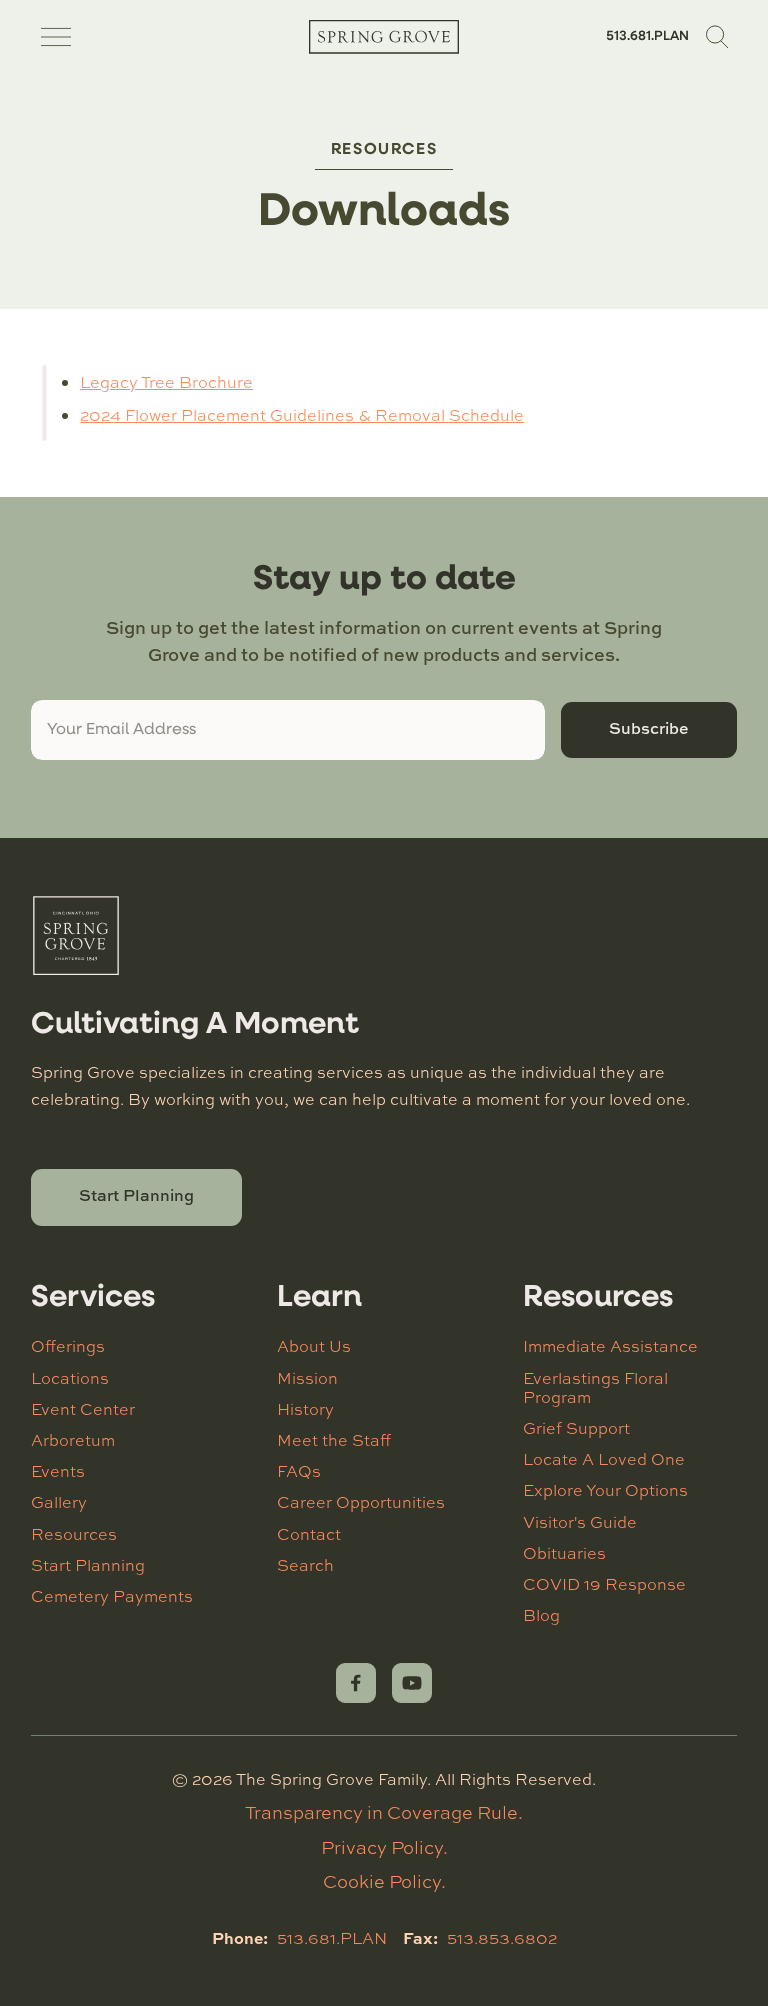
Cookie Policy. (384, 1881)
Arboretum (73, 1440)
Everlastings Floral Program (595, 1387)
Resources (384, 150)
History (305, 1409)
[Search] (717, 37)
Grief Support (576, 1428)
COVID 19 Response (604, 1584)
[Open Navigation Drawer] (56, 37)
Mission (307, 1378)
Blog (541, 1615)
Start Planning (136, 1195)
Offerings (68, 1346)
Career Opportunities (361, 1502)
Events (58, 1471)
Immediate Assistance (610, 1346)
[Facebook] (356, 1683)
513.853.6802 (502, 1938)
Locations (70, 1378)
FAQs (299, 1471)
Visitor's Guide (580, 1522)
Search (305, 1565)
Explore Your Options (605, 1490)
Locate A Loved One (604, 1459)
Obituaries (564, 1553)
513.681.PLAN (647, 36)
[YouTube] (412, 1683)
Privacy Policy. (384, 1847)
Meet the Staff (334, 1440)
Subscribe (649, 728)
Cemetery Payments (112, 1596)
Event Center (83, 1409)
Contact (309, 1534)
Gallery (59, 1502)
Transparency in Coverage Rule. (384, 1812)
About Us (314, 1346)
